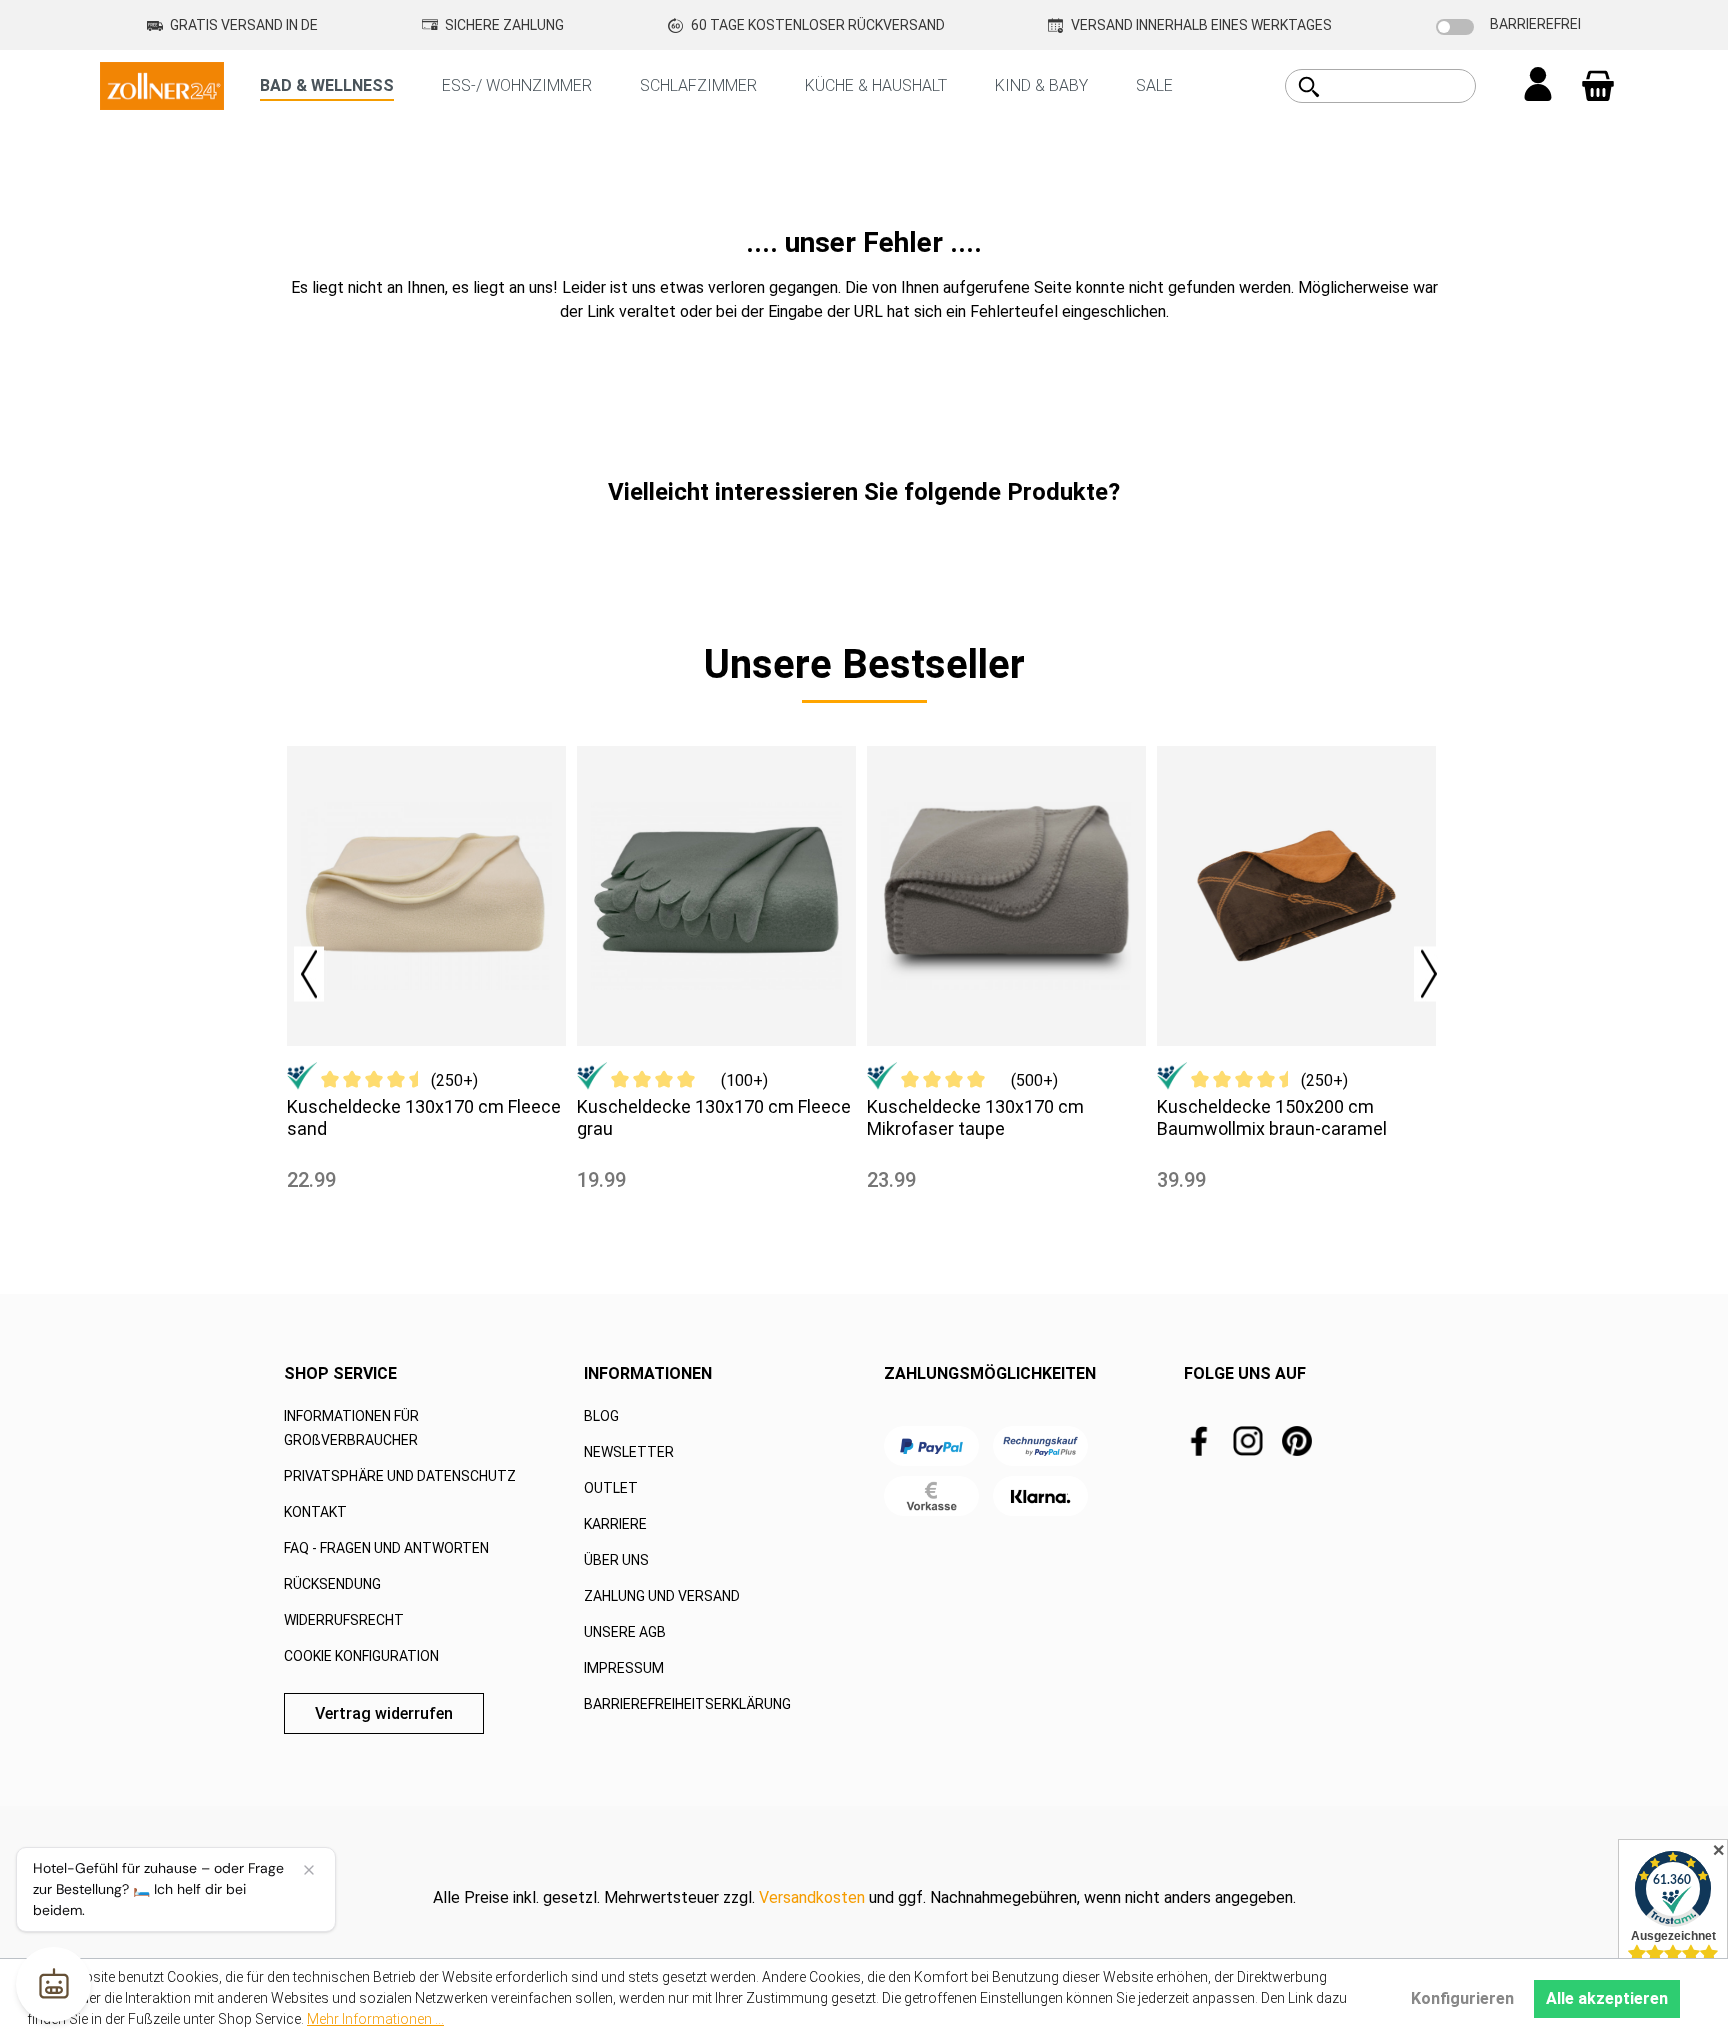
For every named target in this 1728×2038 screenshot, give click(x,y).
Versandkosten (812, 1897)
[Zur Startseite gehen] (162, 84)
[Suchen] (1309, 87)
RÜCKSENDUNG (332, 1584)
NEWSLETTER (629, 1452)
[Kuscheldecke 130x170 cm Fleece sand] (426, 896)
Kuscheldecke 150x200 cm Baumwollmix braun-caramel (1272, 1117)
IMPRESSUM (624, 1668)
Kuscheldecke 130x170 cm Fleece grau (714, 1117)
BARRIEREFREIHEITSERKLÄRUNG (687, 1704)
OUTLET (611, 1488)
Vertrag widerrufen (384, 1713)
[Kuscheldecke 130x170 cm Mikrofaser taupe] (1006, 896)
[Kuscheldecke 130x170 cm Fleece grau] (716, 896)
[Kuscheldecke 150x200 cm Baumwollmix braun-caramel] (1296, 896)
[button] (299, 968)
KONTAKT (315, 1512)
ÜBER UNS (616, 1560)
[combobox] (1403, 86)
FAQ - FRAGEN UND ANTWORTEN (386, 1548)
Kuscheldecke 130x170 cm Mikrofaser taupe (975, 1117)
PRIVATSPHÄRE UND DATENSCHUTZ (400, 1476)
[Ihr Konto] (1538, 86)
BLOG (601, 1416)
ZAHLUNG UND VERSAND (662, 1596)
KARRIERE (615, 1524)
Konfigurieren (1462, 1998)
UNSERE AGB (625, 1632)
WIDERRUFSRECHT (344, 1620)
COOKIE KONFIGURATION (361, 1656)
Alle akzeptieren (1607, 1998)
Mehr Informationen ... (375, 2019)
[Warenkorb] (1598, 86)
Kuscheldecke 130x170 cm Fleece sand (424, 1117)
